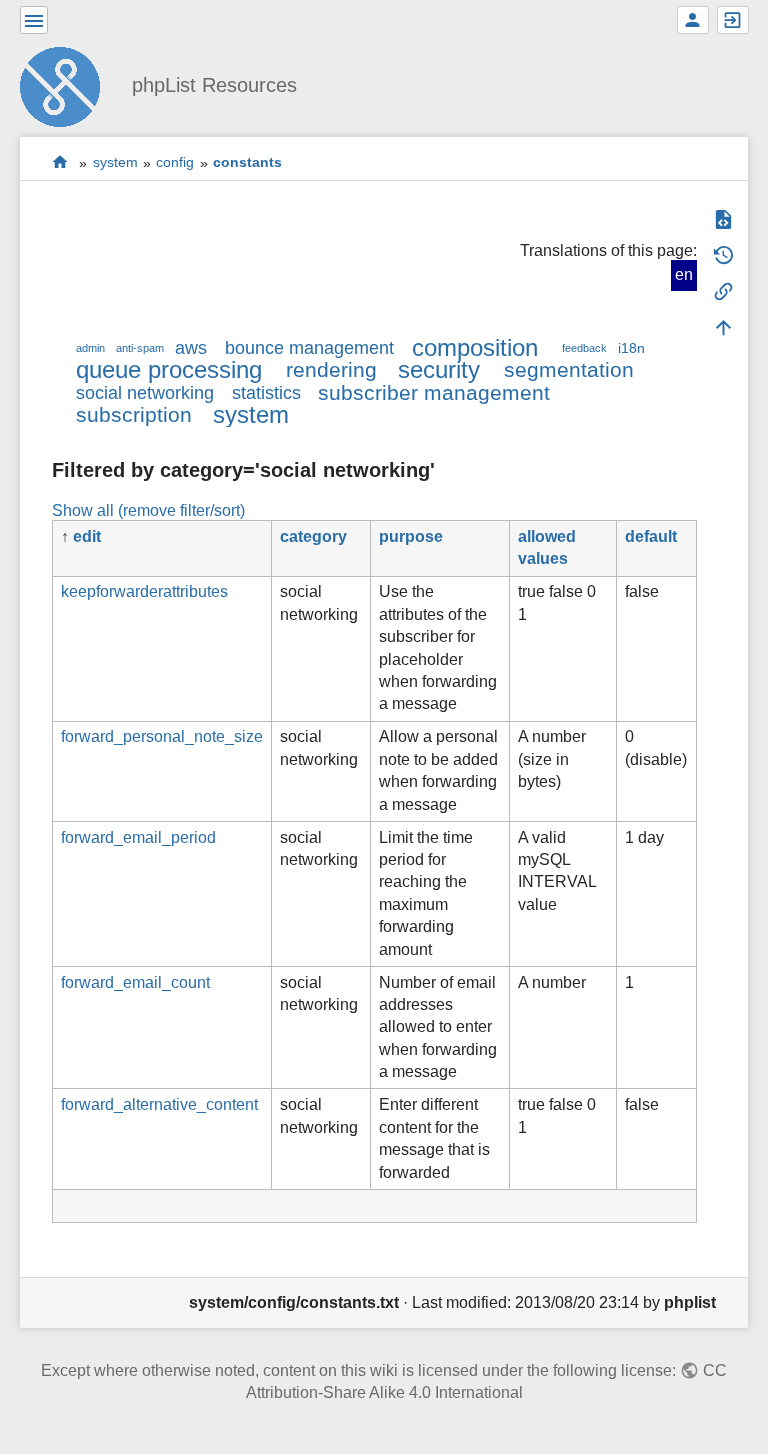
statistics (266, 393)
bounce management (309, 348)
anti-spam (140, 348)
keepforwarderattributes (144, 591)
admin (90, 348)
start (60, 162)
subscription (134, 414)
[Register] (693, 20)
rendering (331, 369)
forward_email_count (135, 982)
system (115, 163)
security (439, 369)
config (175, 163)
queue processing (169, 369)
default (651, 536)
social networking (145, 393)
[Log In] (733, 20)
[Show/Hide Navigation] (34, 20)
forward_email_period (138, 837)
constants (247, 163)
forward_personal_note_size (162, 736)
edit (87, 536)
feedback (584, 348)
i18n (631, 348)
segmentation (569, 369)
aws (191, 348)
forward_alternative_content (159, 1104)
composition (475, 347)
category (313, 536)
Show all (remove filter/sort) (148, 510)
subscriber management (434, 392)
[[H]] (68, 84)
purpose (411, 536)
